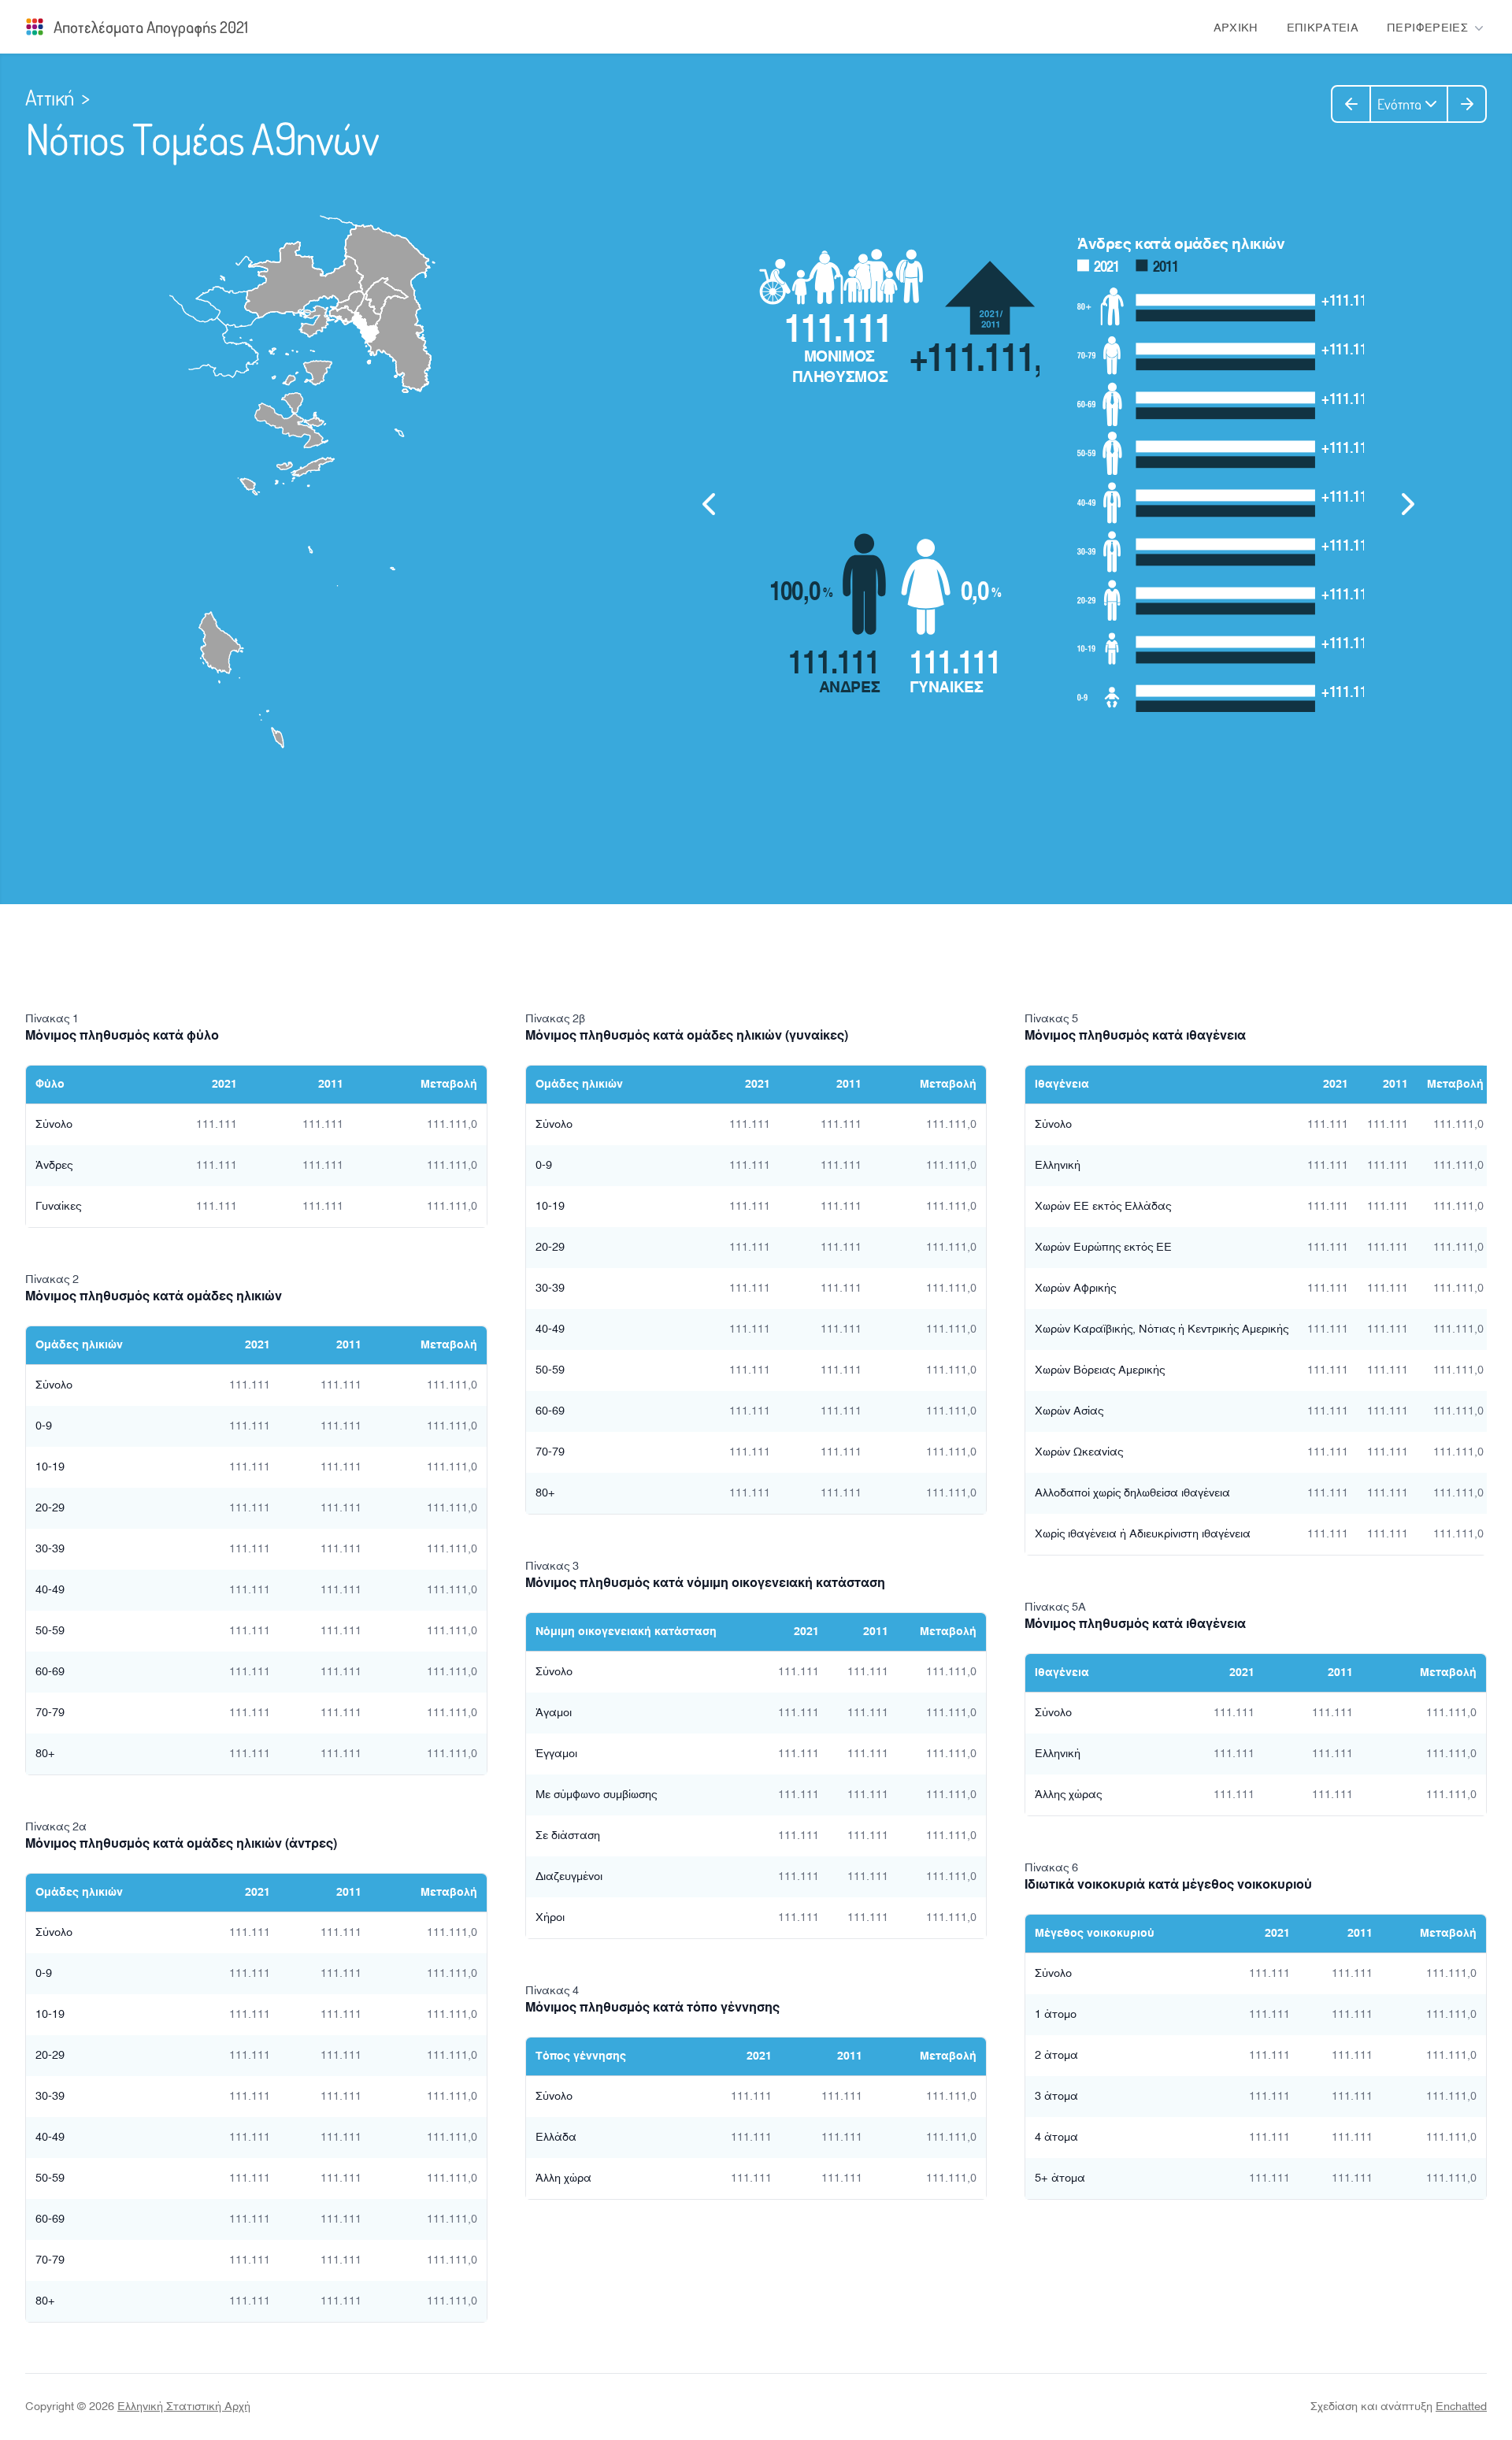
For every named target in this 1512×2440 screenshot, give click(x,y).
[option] (1058, 498)
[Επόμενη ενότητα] (1467, 104)
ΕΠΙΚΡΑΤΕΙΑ (1323, 28)
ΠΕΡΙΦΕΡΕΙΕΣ (1427, 28)
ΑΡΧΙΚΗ (1236, 28)
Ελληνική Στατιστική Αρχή (184, 2407)
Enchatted (1461, 2407)
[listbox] (1058, 498)
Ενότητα (1399, 104)
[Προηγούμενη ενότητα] (1351, 104)
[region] (1058, 504)
